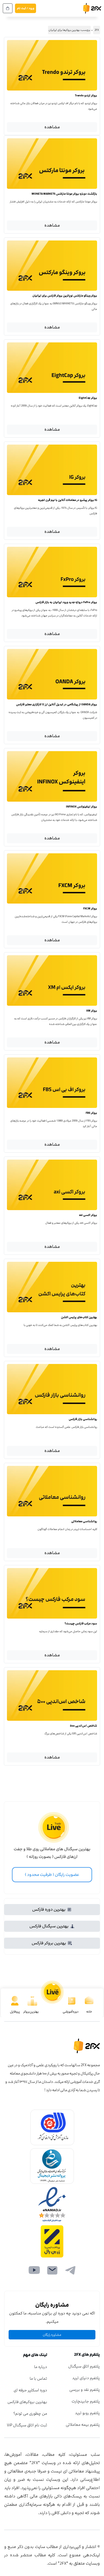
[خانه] (89, 2001)
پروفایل (15, 2012)
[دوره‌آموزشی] (72, 2001)
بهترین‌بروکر (31, 2012)
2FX (97, 30)
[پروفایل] (15, 2001)
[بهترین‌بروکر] (32, 2001)
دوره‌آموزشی (71, 2012)
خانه (89, 2012)
